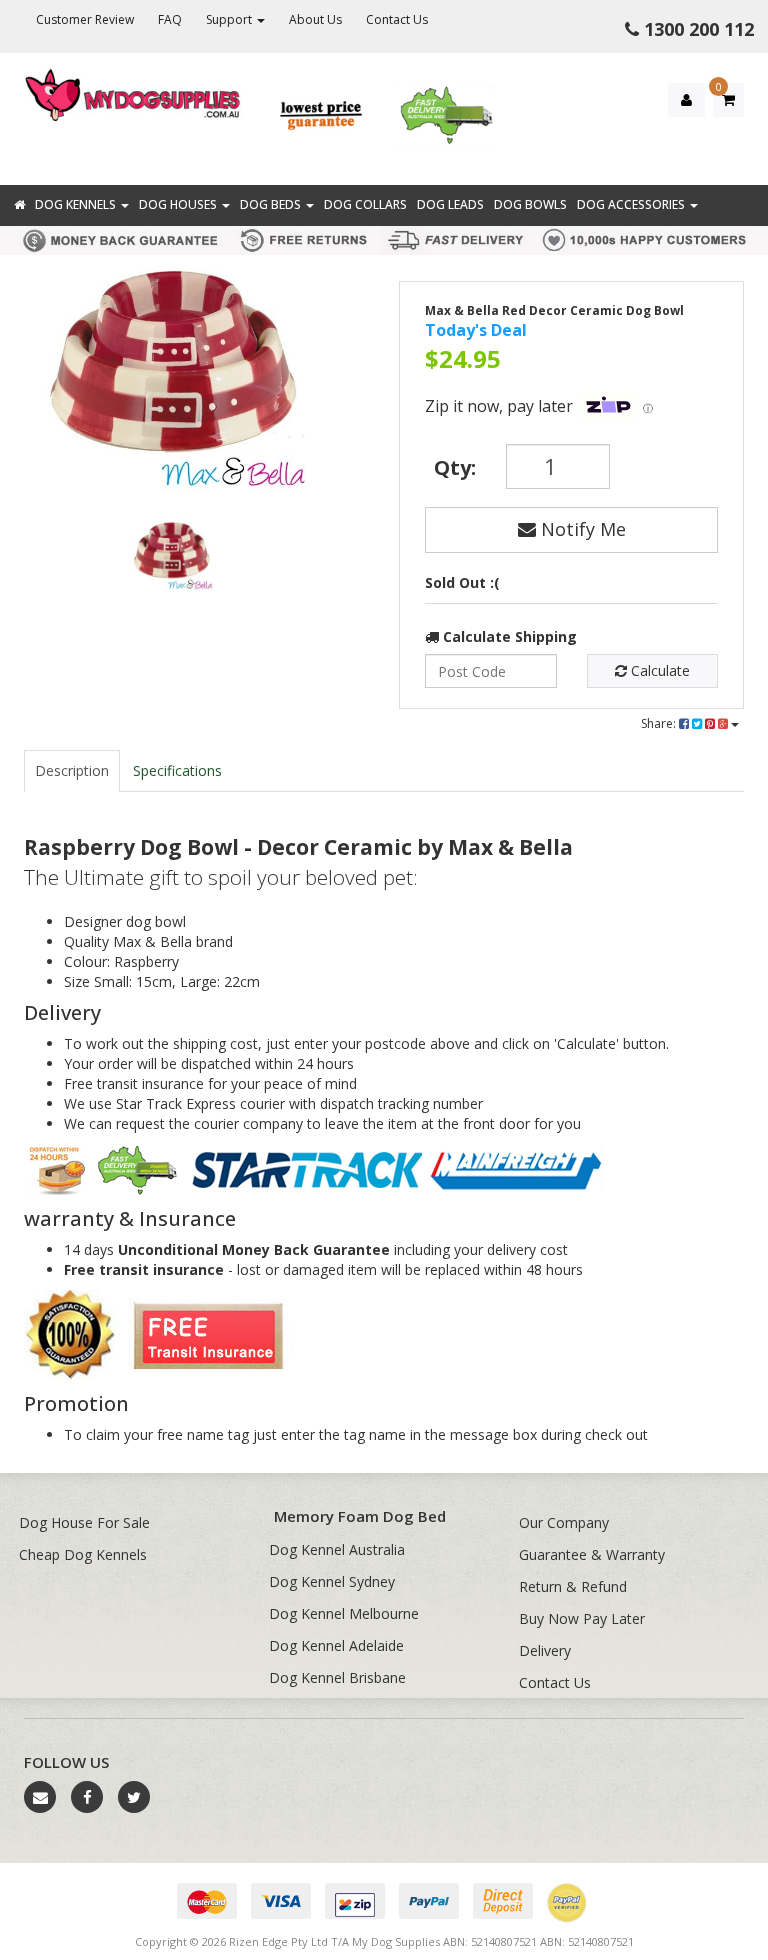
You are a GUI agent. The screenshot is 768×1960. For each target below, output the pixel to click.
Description (72, 770)
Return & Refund (573, 1586)
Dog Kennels (77, 204)
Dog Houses (179, 204)
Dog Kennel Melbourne (344, 1613)
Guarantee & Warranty (592, 1554)
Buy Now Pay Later (582, 1618)
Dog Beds (272, 204)
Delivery (545, 1650)
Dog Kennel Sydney (332, 1581)
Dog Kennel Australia (337, 1549)
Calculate (658, 670)
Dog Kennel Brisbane (337, 1677)
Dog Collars (365, 204)
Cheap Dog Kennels (83, 1554)
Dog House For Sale (84, 1522)
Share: (660, 723)
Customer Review (85, 19)
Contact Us (397, 19)
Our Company (564, 1522)
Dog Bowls (530, 204)
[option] (170, 385)
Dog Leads (450, 204)
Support (230, 19)
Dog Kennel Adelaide (336, 1645)
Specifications (177, 770)
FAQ (170, 19)
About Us (315, 19)
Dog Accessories (632, 204)
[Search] (748, 168)
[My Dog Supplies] (134, 93)
